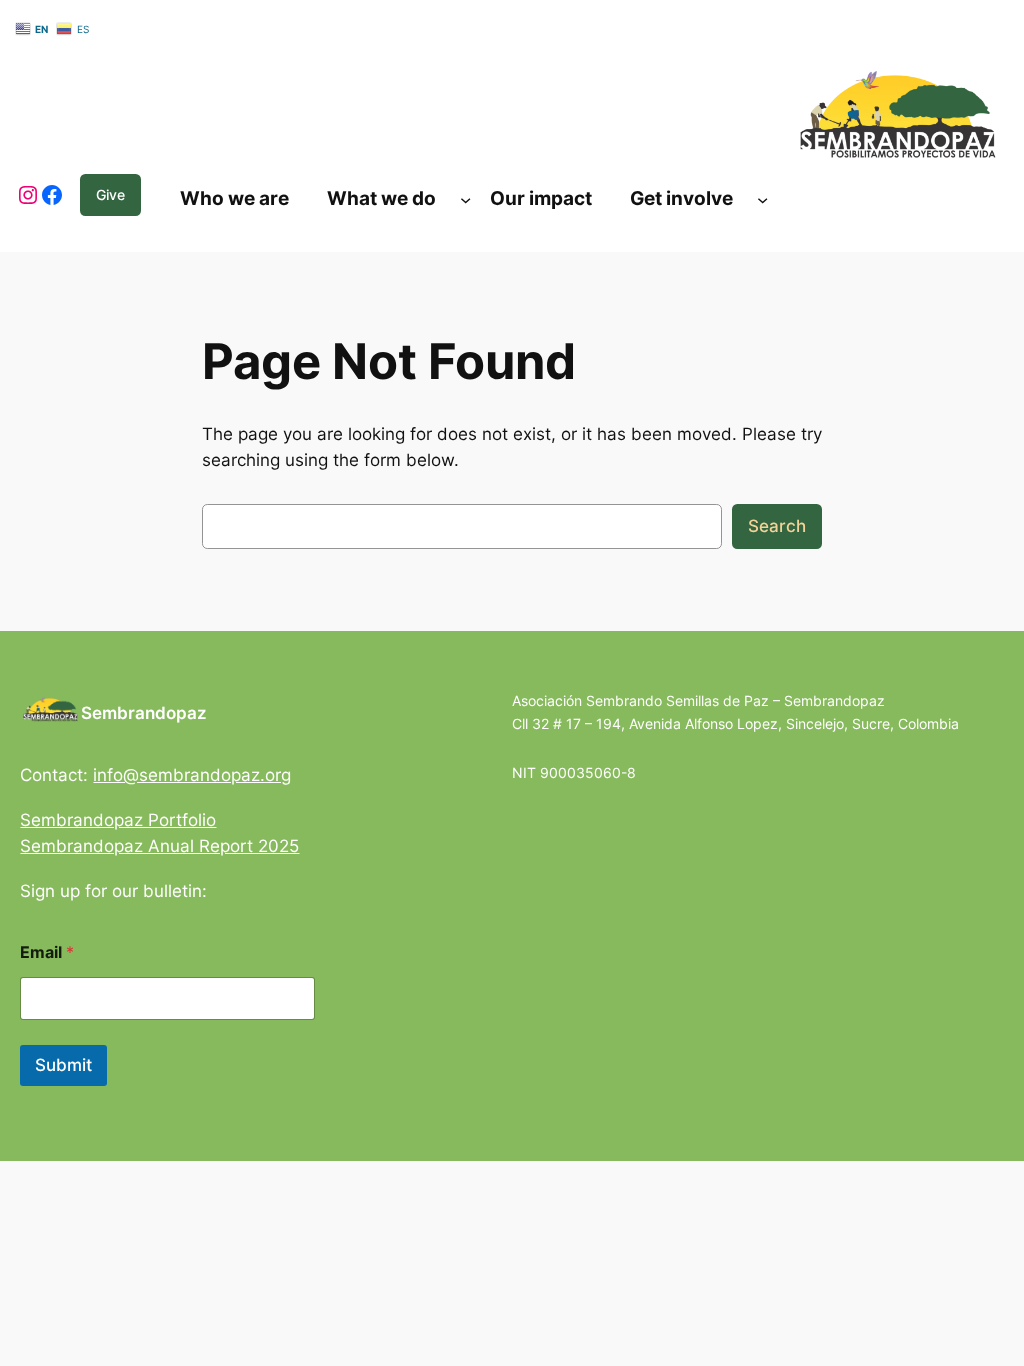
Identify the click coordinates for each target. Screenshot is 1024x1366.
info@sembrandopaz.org (192, 775)
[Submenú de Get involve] (762, 198)
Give (110, 194)
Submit (63, 1065)
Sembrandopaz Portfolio (118, 820)
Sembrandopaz (144, 713)
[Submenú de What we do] (465, 198)
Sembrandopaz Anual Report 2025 (159, 846)
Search (777, 526)
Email (47, 952)
